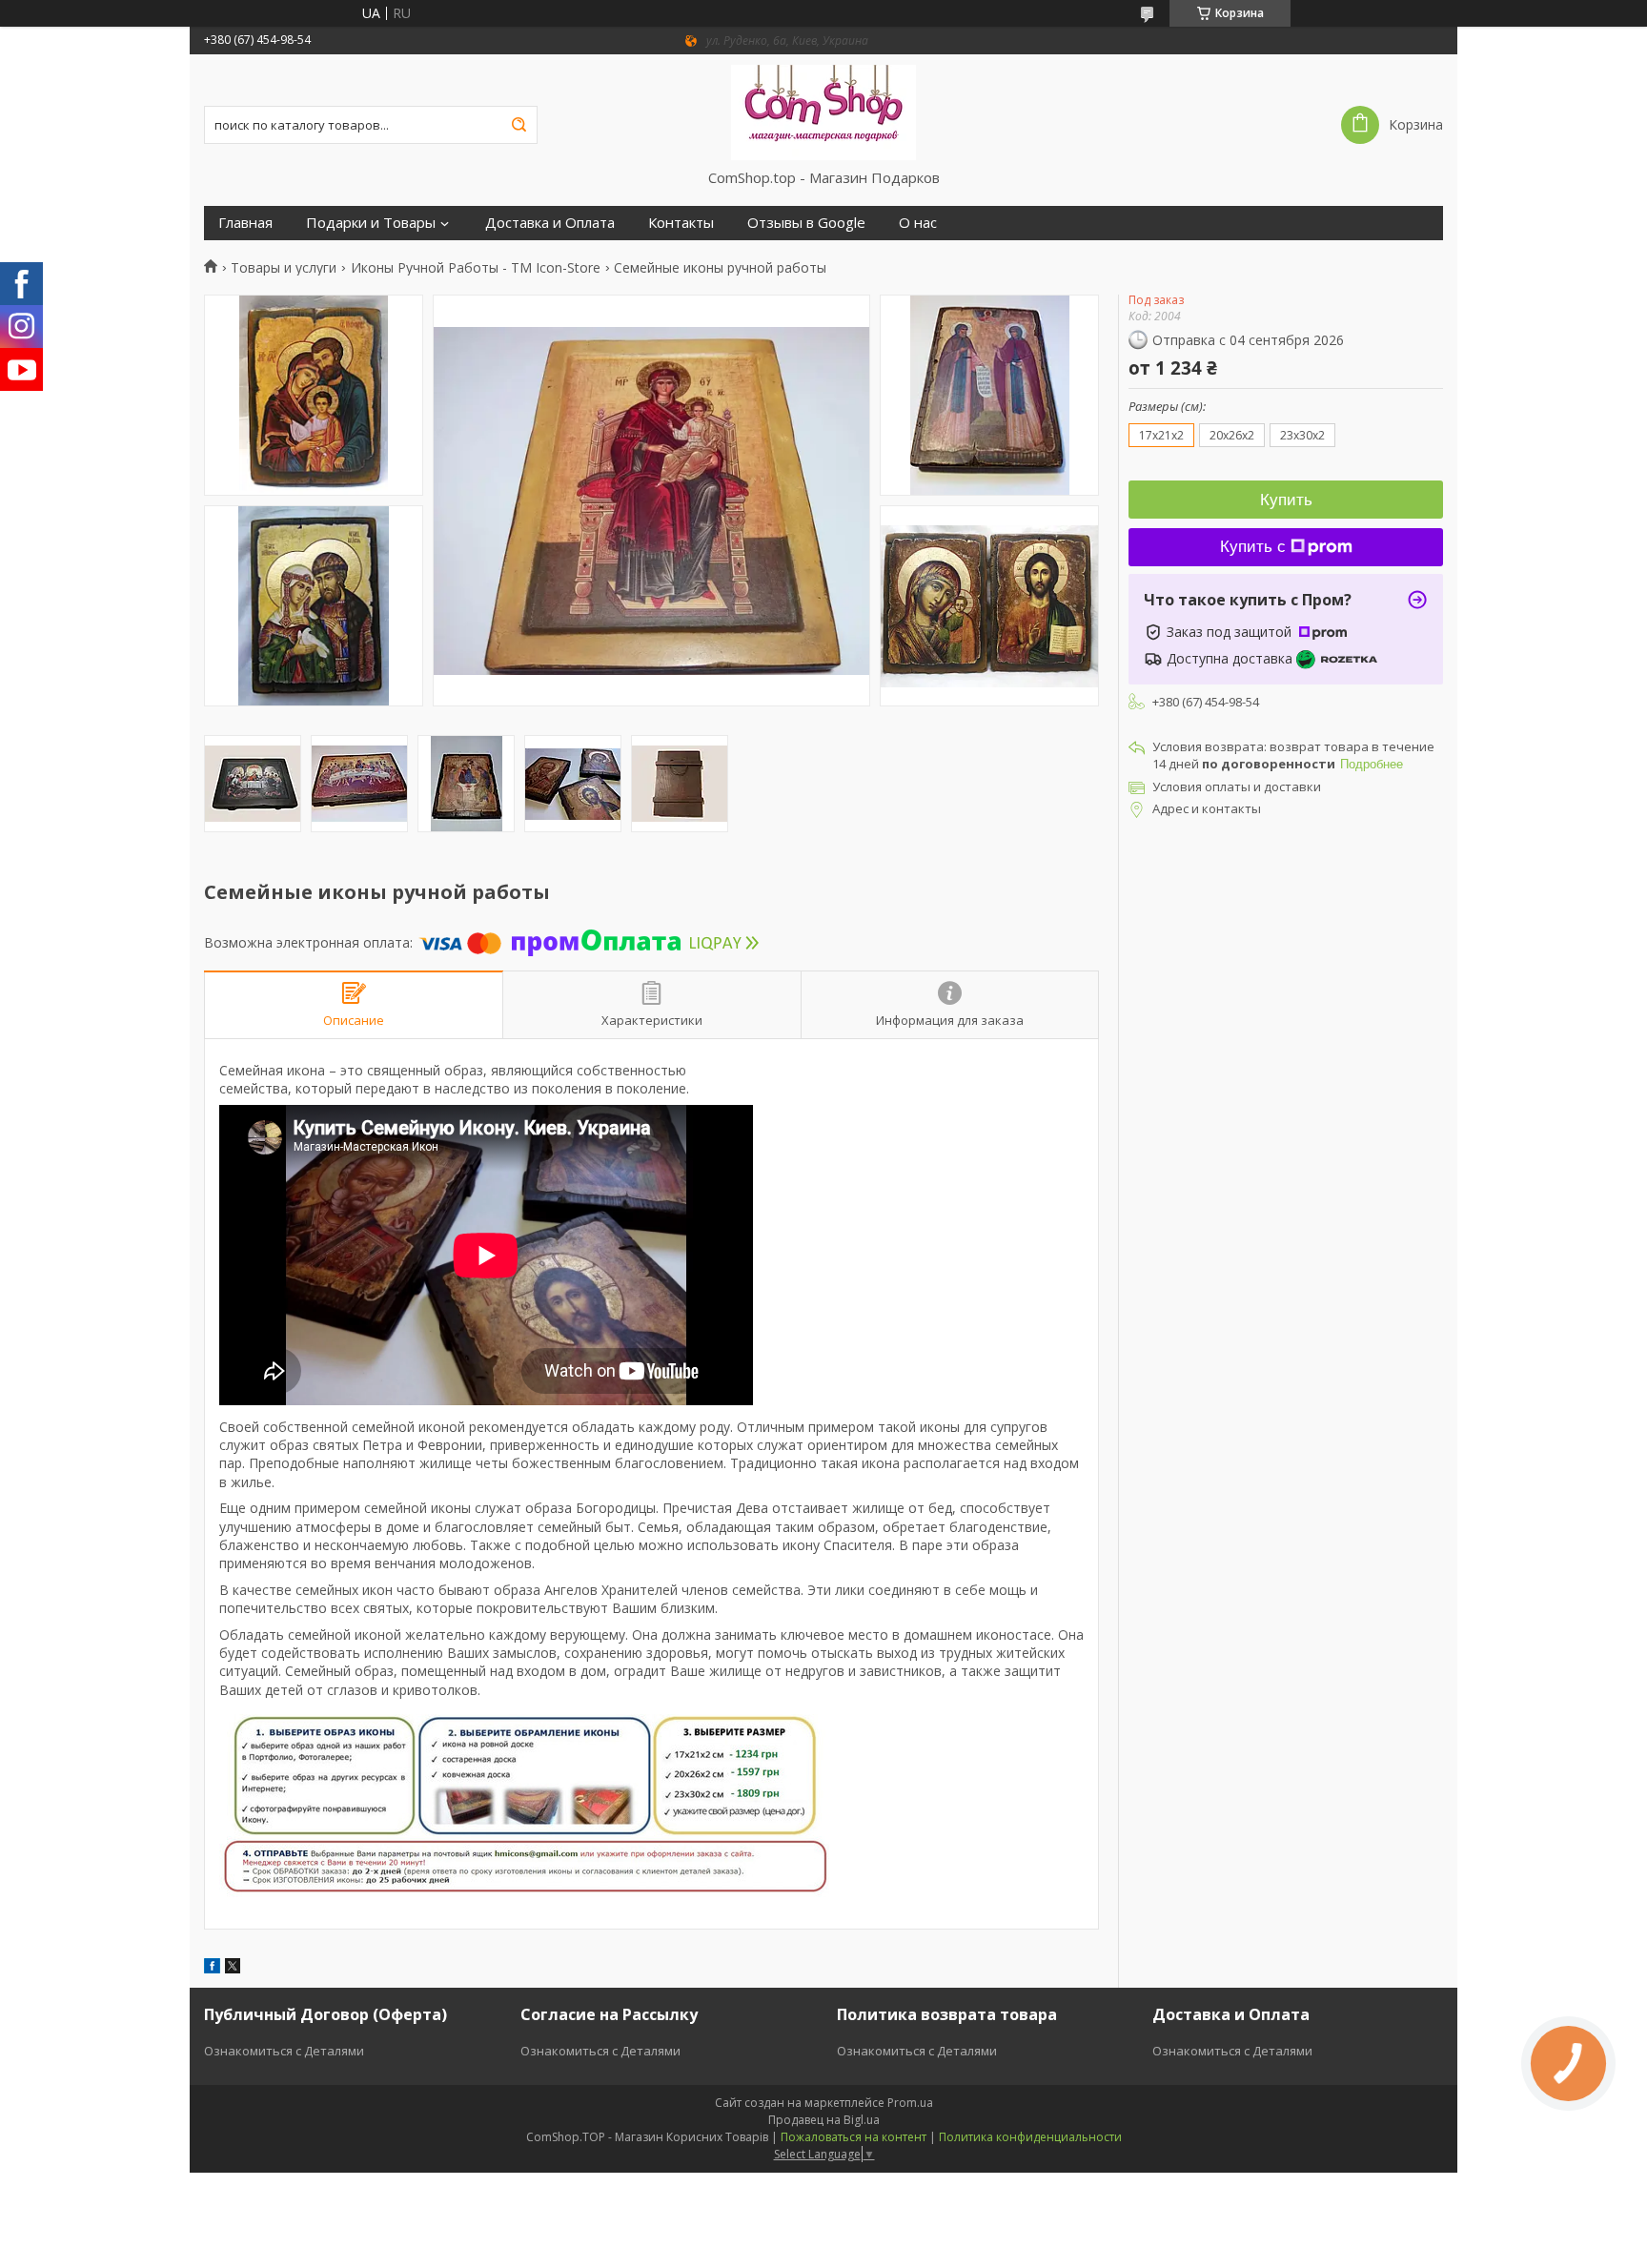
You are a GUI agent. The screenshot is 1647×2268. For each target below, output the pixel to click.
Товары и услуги (284, 268)
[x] (233, 1968)
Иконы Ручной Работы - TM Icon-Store (476, 268)
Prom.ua (910, 2103)
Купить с (1253, 547)
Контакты (681, 223)
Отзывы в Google (806, 223)
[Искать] (518, 125)
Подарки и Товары (371, 223)
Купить (1286, 500)
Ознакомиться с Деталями (284, 2051)
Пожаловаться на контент (854, 2137)
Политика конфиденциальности (1030, 2137)
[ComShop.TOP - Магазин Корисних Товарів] (824, 112)
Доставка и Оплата (550, 223)
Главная (245, 223)
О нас (918, 223)
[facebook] (212, 1968)
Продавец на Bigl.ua (824, 2120)
